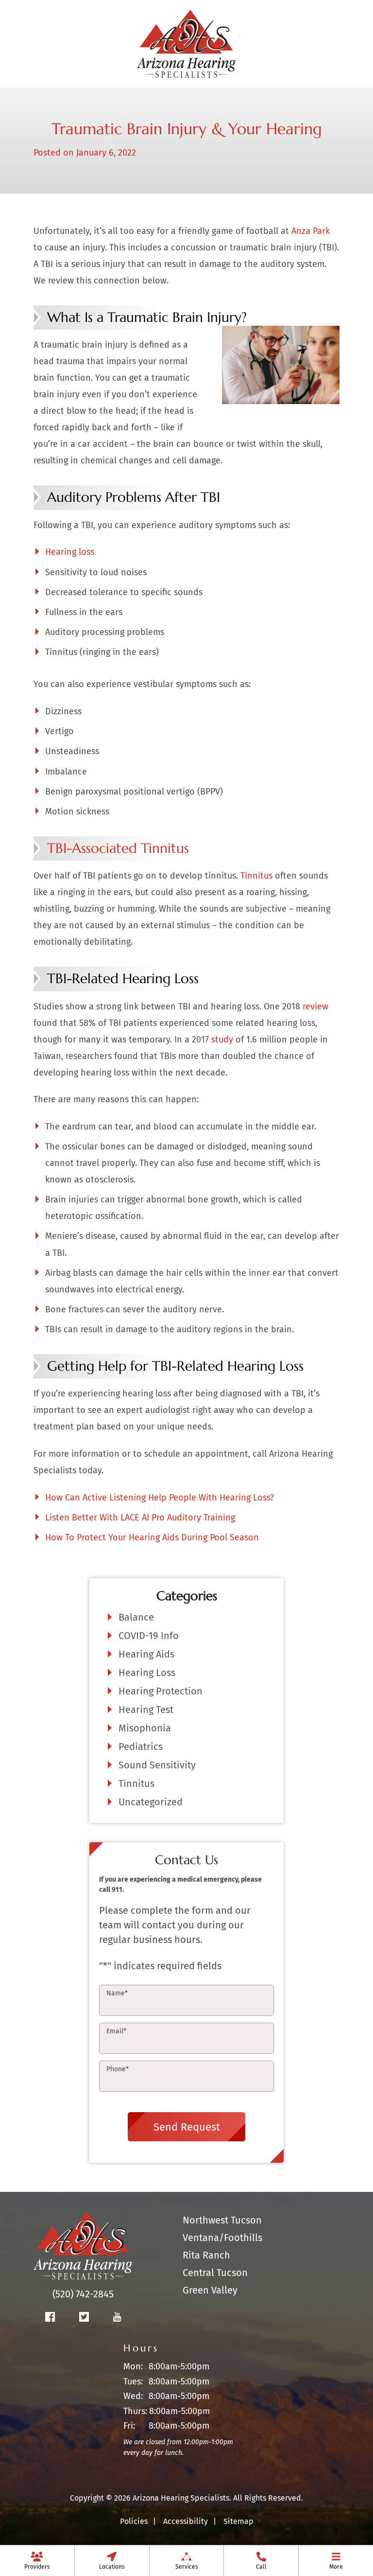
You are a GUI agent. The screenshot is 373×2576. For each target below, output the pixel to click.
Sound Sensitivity (157, 1765)
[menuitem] (37, 2560)
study (222, 1040)
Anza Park (311, 231)
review (315, 1006)
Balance (136, 1617)
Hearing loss (70, 552)
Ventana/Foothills (222, 2238)
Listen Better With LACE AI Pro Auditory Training (140, 1517)
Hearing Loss (147, 1673)
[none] (37, 2560)
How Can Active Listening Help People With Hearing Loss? (160, 1498)
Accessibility (186, 2521)
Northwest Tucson (222, 2220)
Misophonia (145, 1728)
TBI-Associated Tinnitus (118, 848)
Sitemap (238, 2521)
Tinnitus (256, 876)
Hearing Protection (161, 1691)
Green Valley (210, 2290)
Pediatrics (141, 1747)
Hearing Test (146, 1710)
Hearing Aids (146, 1654)
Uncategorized (151, 1802)
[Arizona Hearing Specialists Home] (186, 43)
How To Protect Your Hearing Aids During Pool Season (152, 1537)
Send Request (187, 2127)
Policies (134, 2521)
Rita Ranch (206, 2255)
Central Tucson (215, 2273)
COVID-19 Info (149, 1636)
